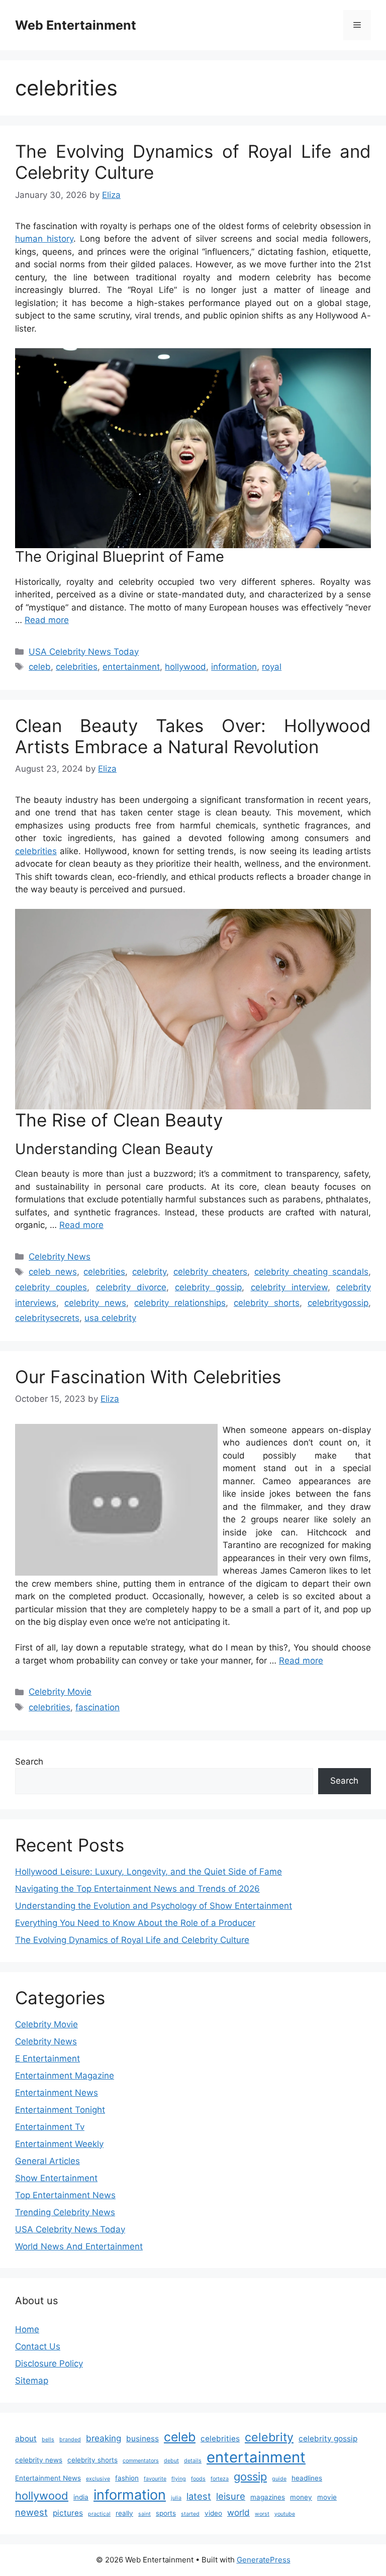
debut (171, 2461)
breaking (104, 2438)
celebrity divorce (131, 1287)
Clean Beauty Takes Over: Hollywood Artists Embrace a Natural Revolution (193, 736)
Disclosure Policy (49, 2363)
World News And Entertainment (79, 2246)
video (213, 2513)
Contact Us (38, 2346)
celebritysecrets (47, 1318)
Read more (47, 620)
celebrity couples (51, 1287)
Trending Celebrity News (65, 2212)
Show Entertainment (56, 2178)
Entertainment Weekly (59, 2144)
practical (99, 2514)
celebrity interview (289, 1287)
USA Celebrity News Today (84, 652)
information (234, 667)
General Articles (47, 2161)
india (81, 2497)
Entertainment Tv (50, 2127)
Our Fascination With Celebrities (148, 1377)
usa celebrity (110, 1318)
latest (199, 2496)
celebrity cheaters (211, 1272)
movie (327, 2497)
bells (48, 2440)
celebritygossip (338, 1303)
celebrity (149, 1272)
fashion (127, 2478)
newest (31, 2512)
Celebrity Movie (60, 1692)
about (26, 2439)
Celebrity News (60, 1257)
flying (179, 2479)
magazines (268, 2497)
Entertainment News (57, 2093)
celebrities (77, 667)
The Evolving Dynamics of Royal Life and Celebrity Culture (132, 1940)
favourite (155, 2479)
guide (279, 2479)
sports (166, 2513)
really (124, 2513)
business (142, 2439)
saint (144, 2514)
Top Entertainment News (65, 2195)
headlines (307, 2478)
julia (176, 2498)
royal (272, 667)
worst (262, 2514)
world (238, 2512)
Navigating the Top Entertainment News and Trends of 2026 (137, 1889)
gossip (250, 2477)
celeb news (53, 1272)
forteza (220, 2479)
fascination (98, 1707)
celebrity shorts (267, 1303)
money (301, 2497)
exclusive (98, 2479)
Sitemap (32, 2381)
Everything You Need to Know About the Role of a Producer (135, 1923)
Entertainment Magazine (65, 2076)
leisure (231, 2496)
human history (44, 239)
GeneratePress (264, 2560)
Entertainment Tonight (60, 2110)
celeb (40, 667)
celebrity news (95, 1303)
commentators (141, 2461)
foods (198, 2479)
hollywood (185, 667)
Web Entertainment (76, 25)
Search (29, 1762)
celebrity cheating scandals (311, 1272)
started (190, 2514)
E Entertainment (47, 2058)
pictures (68, 2513)
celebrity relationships (180, 1303)
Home (27, 2329)
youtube (285, 2514)
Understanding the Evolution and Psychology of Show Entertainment (154, 1906)
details (193, 2461)
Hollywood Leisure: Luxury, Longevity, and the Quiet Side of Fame (149, 1872)
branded (70, 2440)
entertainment (131, 667)
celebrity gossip (208, 1287)
